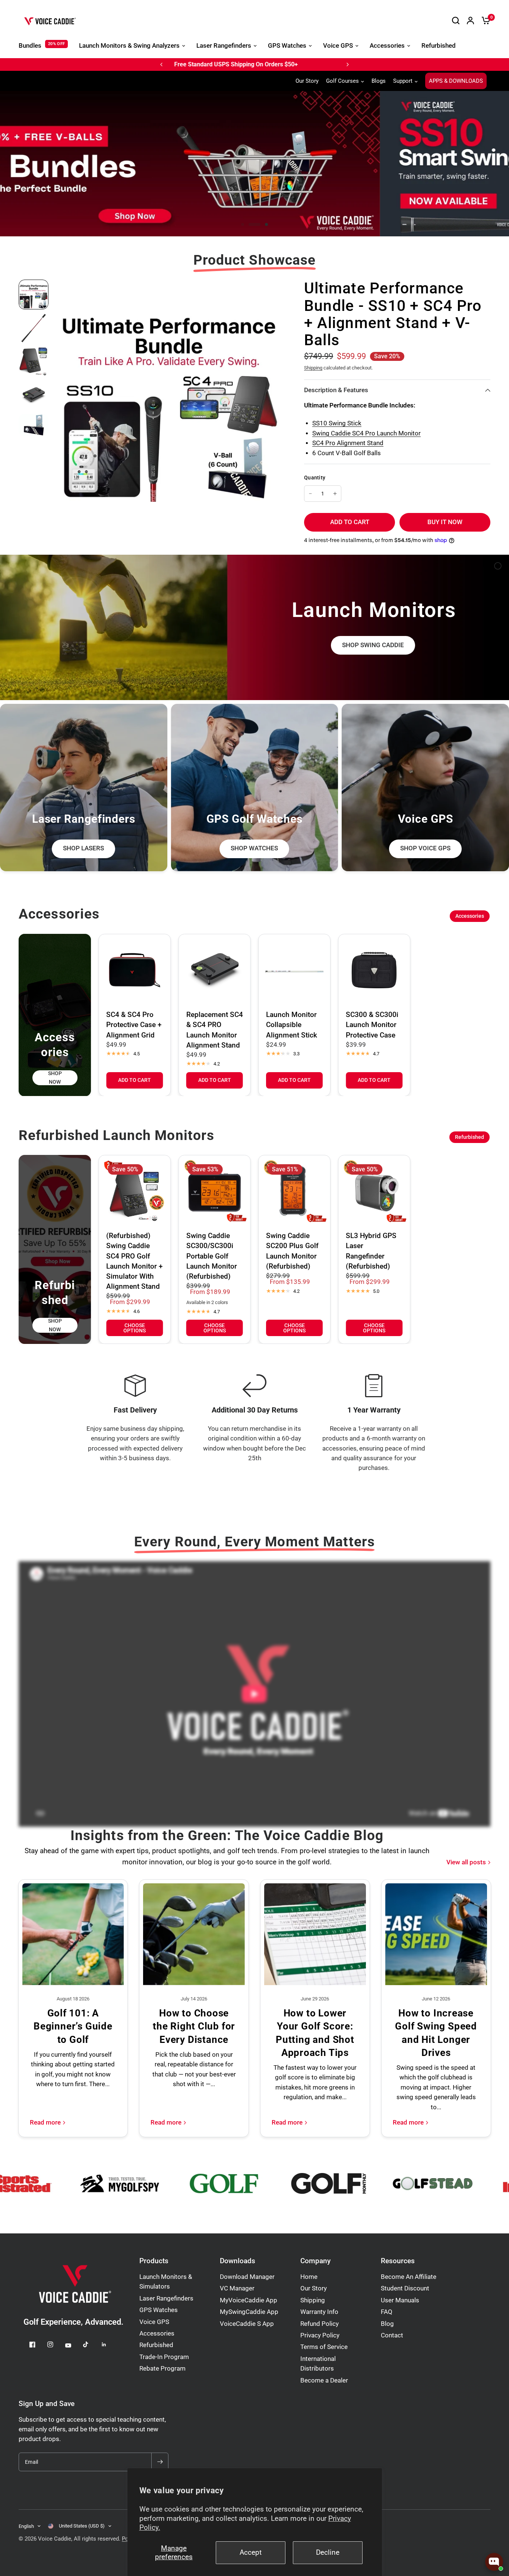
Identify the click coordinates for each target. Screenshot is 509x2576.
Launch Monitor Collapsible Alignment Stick (292, 1025)
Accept (251, 2553)
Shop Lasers (83, 848)
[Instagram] (56, 2344)
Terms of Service (324, 2347)
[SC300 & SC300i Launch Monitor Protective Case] (374, 970)
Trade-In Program (164, 2357)
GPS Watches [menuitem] (287, 46)
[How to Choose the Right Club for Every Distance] (194, 1934)
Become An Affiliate (409, 2277)
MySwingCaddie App (249, 2312)
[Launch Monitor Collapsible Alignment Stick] (294, 970)
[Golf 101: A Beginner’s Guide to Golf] (73, 1934)
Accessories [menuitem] (387, 46)
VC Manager (237, 2288)
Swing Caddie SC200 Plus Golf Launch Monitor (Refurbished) (292, 1251)
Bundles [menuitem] (30, 46)
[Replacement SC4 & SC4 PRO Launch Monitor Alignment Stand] (215, 970)
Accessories (470, 916)
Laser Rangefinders (166, 2298)
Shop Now (55, 1077)
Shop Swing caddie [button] (373, 645)
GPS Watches (159, 2310)
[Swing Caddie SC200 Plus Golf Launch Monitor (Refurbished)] (294, 1191)
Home (309, 2277)
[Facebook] (38, 2344)
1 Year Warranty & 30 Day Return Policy (231, 64)
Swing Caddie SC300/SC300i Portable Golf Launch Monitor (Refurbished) (212, 1256)
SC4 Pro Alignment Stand (348, 443)
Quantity (315, 478)
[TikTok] (91, 2344)
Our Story (307, 81)
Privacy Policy (320, 2335)
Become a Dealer (324, 2380)
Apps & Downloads (456, 81)
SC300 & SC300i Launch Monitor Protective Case (372, 1025)
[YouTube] (73, 2345)
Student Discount (405, 2288)
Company (315, 2261)
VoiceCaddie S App (247, 2324)
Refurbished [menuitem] (439, 46)
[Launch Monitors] (255, 627)
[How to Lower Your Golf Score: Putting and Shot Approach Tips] (315, 1934)
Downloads (238, 2261)
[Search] (456, 21)
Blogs (379, 81)
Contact (392, 2335)
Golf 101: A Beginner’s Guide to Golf (73, 2026)
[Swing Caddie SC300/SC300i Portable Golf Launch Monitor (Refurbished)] (215, 1191)
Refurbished (470, 1137)
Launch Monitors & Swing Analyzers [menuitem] (129, 46)
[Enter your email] (160, 2462)
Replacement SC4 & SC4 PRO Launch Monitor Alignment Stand (215, 1030)
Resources (398, 2261)
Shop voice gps (425, 848)
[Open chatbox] (494, 2562)
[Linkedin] (109, 2344)
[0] (484, 21)
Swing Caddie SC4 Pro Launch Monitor (366, 433)
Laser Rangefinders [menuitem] (224, 46)
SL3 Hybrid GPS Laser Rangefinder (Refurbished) (371, 1251)
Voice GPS (154, 2322)
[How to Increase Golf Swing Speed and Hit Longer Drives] (436, 1934)
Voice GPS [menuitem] (338, 46)
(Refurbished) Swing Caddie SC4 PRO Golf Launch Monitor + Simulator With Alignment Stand (135, 1261)
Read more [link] (45, 2123)
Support (403, 81)
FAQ (387, 2312)
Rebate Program (162, 2369)
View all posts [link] (466, 1863)
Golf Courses (342, 81)
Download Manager (247, 2277)
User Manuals (400, 2300)
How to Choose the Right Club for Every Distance (194, 2026)
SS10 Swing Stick (337, 423)
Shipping (313, 368)
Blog (387, 2324)
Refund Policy (320, 2324)
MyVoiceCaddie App (249, 2300)
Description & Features (336, 390)
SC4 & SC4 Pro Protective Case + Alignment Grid (134, 1025)
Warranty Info (319, 2312)
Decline (328, 2553)
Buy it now (445, 522)
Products (154, 2261)
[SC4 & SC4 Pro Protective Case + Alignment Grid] (135, 970)
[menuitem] (309, 81)
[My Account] (470, 21)
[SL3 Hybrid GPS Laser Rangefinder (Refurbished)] (374, 1191)
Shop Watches (254, 848)
